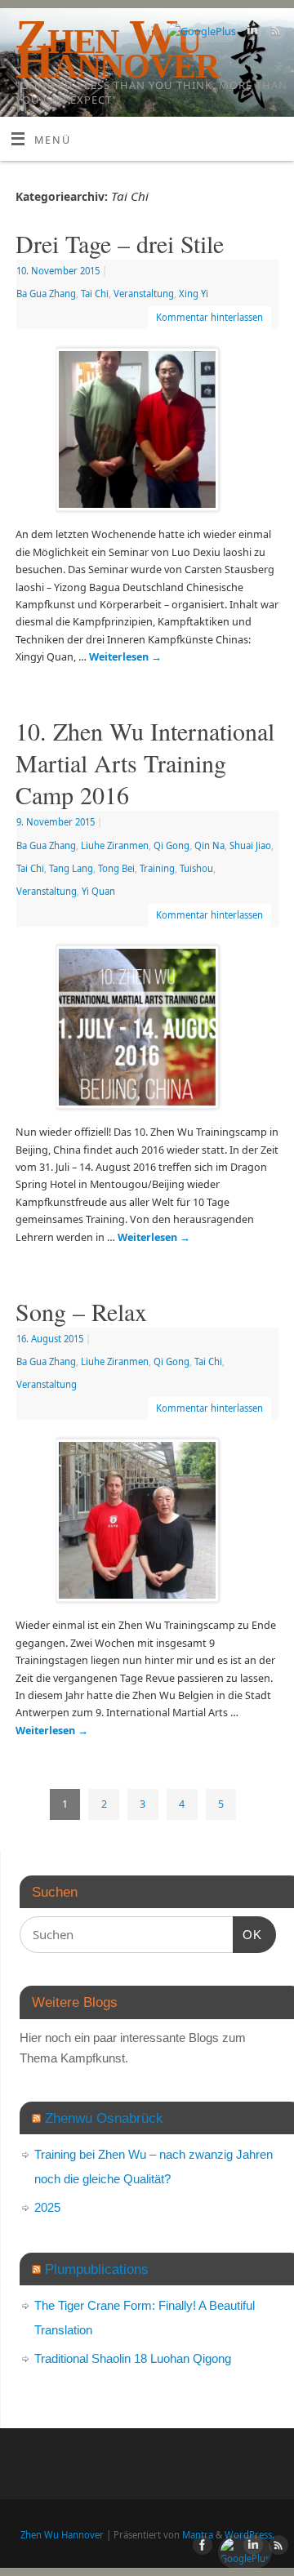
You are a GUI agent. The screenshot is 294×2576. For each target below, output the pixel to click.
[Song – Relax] (147, 1524)
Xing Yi (194, 294)
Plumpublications (97, 2269)
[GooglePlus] (200, 31)
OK (247, 1934)
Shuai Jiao (250, 845)
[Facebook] (149, 33)
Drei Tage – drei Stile (120, 243)
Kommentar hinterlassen (209, 317)
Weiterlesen (125, 657)
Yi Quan (98, 891)
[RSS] (274, 33)
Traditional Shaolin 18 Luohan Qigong (133, 2358)
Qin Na (209, 845)
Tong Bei (116, 868)
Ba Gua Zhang (46, 294)
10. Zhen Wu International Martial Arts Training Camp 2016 (145, 763)
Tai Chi (95, 294)
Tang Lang (71, 868)
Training (157, 868)
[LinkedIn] (250, 33)
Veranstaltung (144, 294)
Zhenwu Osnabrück (104, 2118)
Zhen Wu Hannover (62, 2535)
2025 (47, 2207)
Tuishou (196, 868)
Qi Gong (171, 845)
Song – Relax (81, 1311)
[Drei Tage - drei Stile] (147, 433)
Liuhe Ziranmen (115, 845)
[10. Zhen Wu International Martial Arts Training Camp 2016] (147, 1030)
